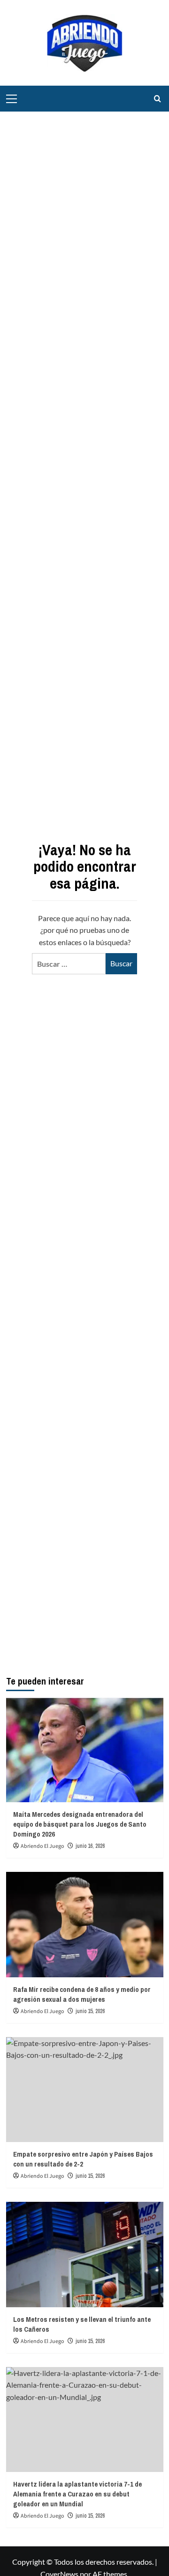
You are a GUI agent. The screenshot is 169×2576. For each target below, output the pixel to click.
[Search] (157, 99)
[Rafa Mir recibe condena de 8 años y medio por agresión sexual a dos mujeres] (85, 1924)
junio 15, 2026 (90, 2011)
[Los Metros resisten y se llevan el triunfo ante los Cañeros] (85, 2254)
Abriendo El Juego (42, 1846)
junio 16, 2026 (90, 1846)
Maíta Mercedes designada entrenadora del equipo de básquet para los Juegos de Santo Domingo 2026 (80, 1824)
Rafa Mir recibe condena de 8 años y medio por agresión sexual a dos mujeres (82, 1994)
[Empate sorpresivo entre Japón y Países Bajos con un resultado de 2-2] (85, 2090)
